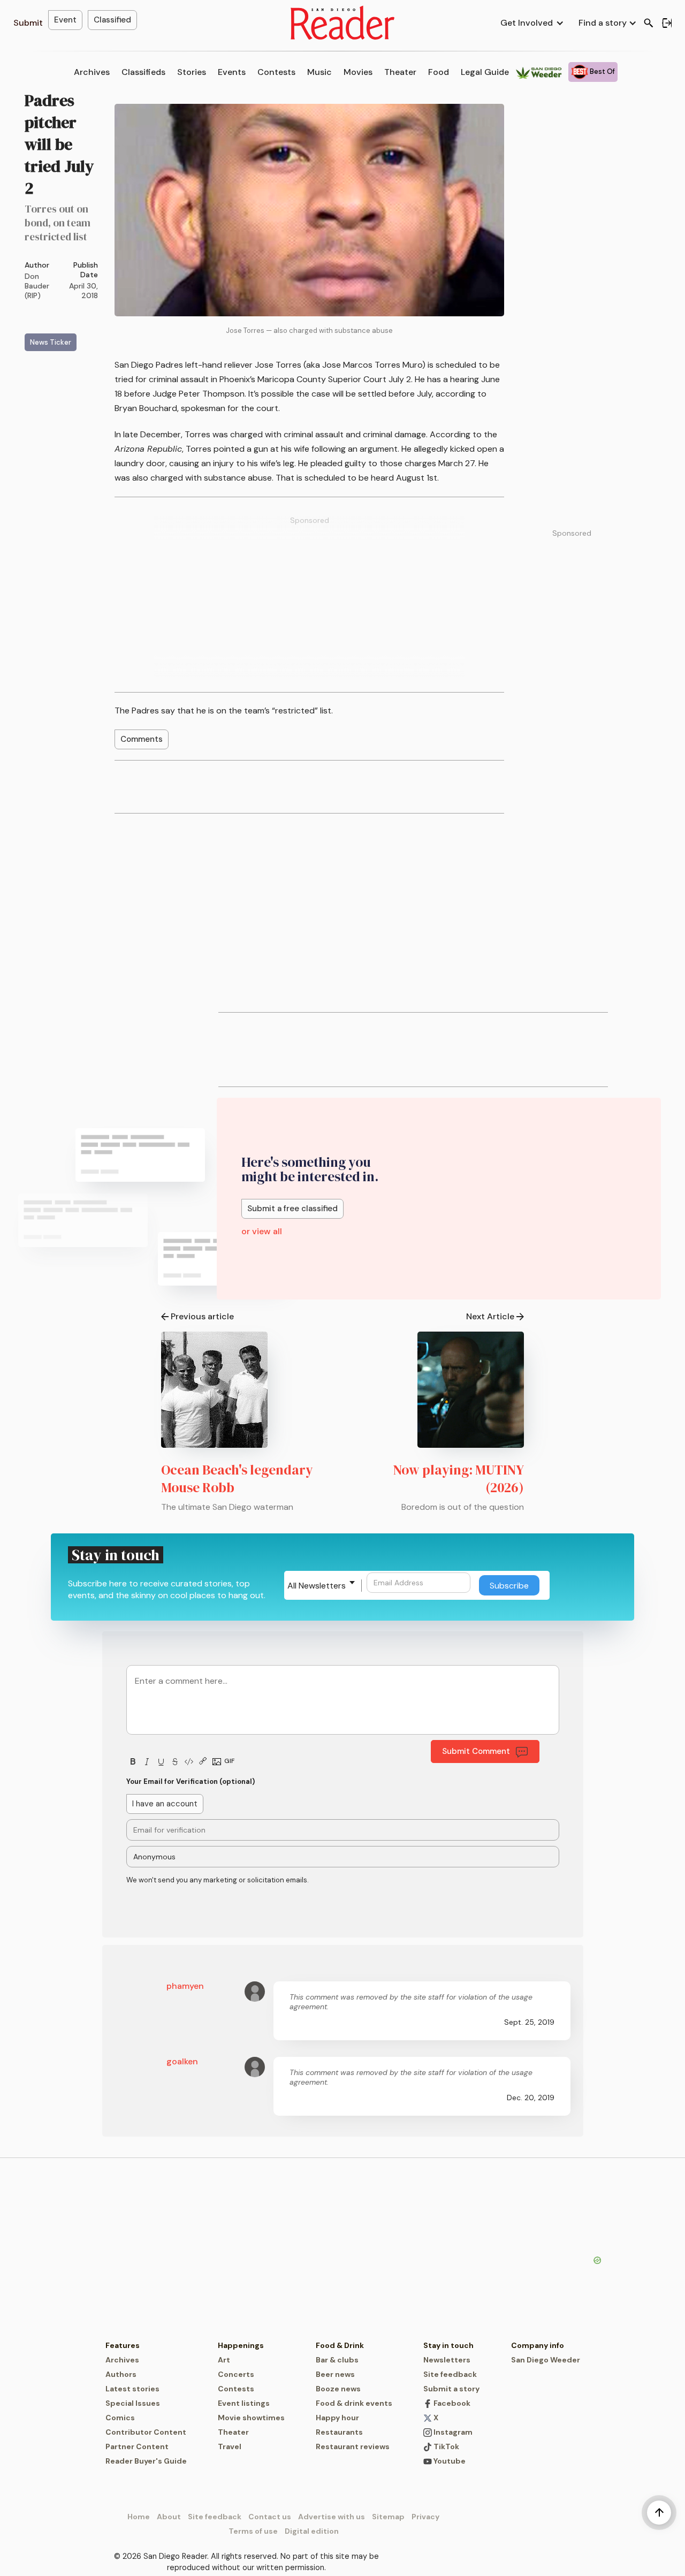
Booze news (338, 2389)
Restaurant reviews (353, 2446)
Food (439, 72)
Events (232, 72)
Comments (142, 739)
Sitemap (388, 2517)
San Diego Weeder (546, 2360)
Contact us (270, 2517)
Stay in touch (448, 2345)
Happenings (241, 2345)
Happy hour (337, 2418)
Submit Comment (476, 1751)
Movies (358, 72)
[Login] (667, 23)
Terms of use (253, 2531)
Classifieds (143, 72)
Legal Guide (485, 72)
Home (139, 2517)
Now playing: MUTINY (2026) (459, 1479)
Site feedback (450, 2374)
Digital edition (312, 2531)
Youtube (449, 2461)
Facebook (451, 2403)
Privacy (425, 2517)
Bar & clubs (337, 2360)
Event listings (244, 2403)
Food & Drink (340, 2345)
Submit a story (451, 2389)
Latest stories (132, 2389)
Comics (120, 2418)
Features (123, 2345)
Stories (192, 72)
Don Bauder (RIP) (37, 286)
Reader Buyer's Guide (146, 2461)
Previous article (202, 1316)
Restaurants (339, 2432)
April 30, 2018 (83, 291)
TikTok (446, 2446)
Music (319, 72)
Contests (276, 72)
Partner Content (137, 2446)
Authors (121, 2374)
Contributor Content (146, 2432)
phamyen (185, 1986)
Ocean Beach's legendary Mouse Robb (237, 1479)
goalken (182, 2061)
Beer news (335, 2374)
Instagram (452, 2432)
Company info (538, 2345)
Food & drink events (354, 2403)
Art (224, 2360)
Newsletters (447, 2360)
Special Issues (133, 2403)
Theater (400, 72)
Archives (92, 72)
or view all (262, 1231)
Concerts (236, 2374)
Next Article (490, 1316)
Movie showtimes (251, 2418)
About (169, 2517)
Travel (230, 2446)
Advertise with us (332, 2517)
